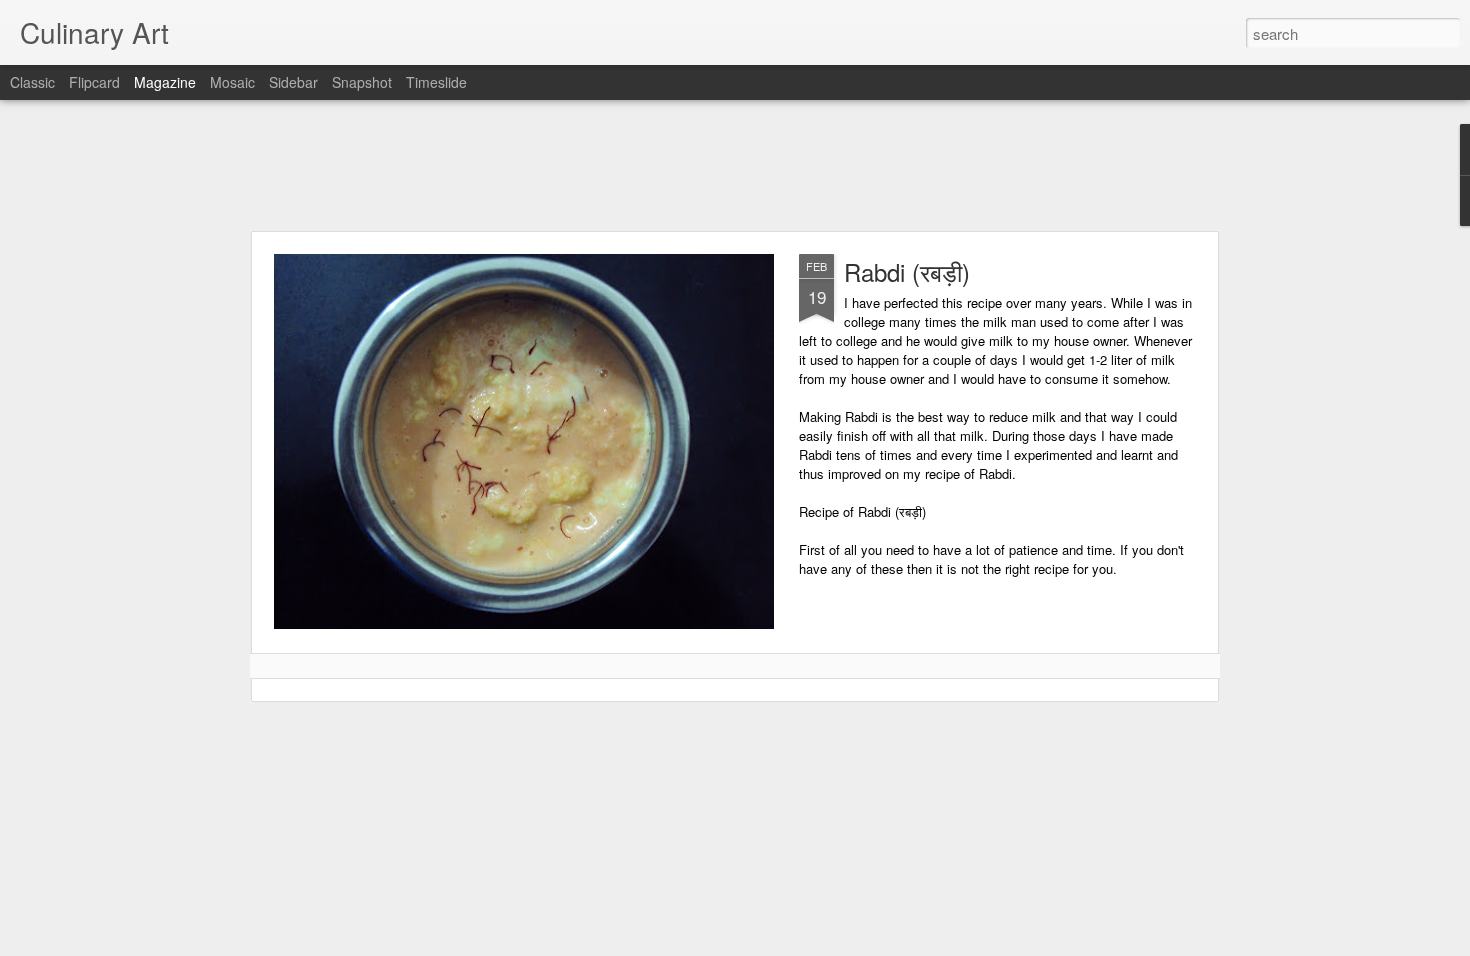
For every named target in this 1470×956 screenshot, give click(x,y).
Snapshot (362, 82)
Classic (32, 82)
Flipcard (94, 82)
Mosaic (232, 82)
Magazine (165, 82)
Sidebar (293, 82)
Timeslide (436, 82)
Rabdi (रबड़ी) (907, 271)
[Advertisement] (735, 165)
